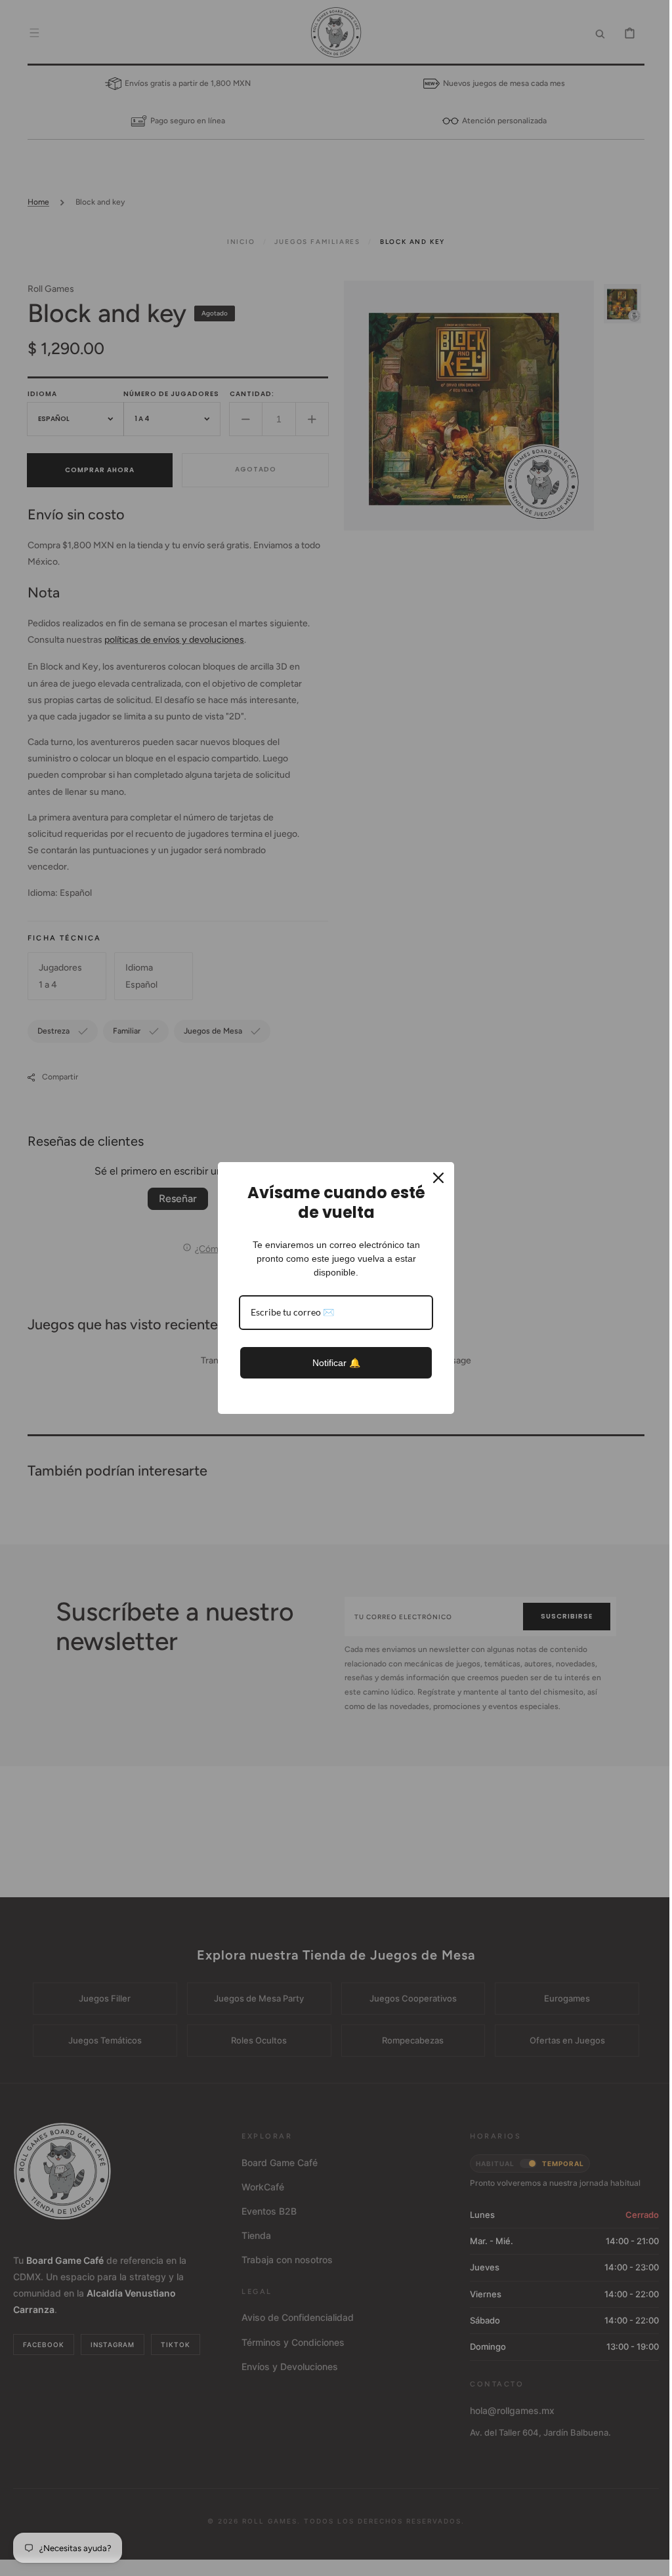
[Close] (434, 1178)
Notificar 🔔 (331, 1363)
